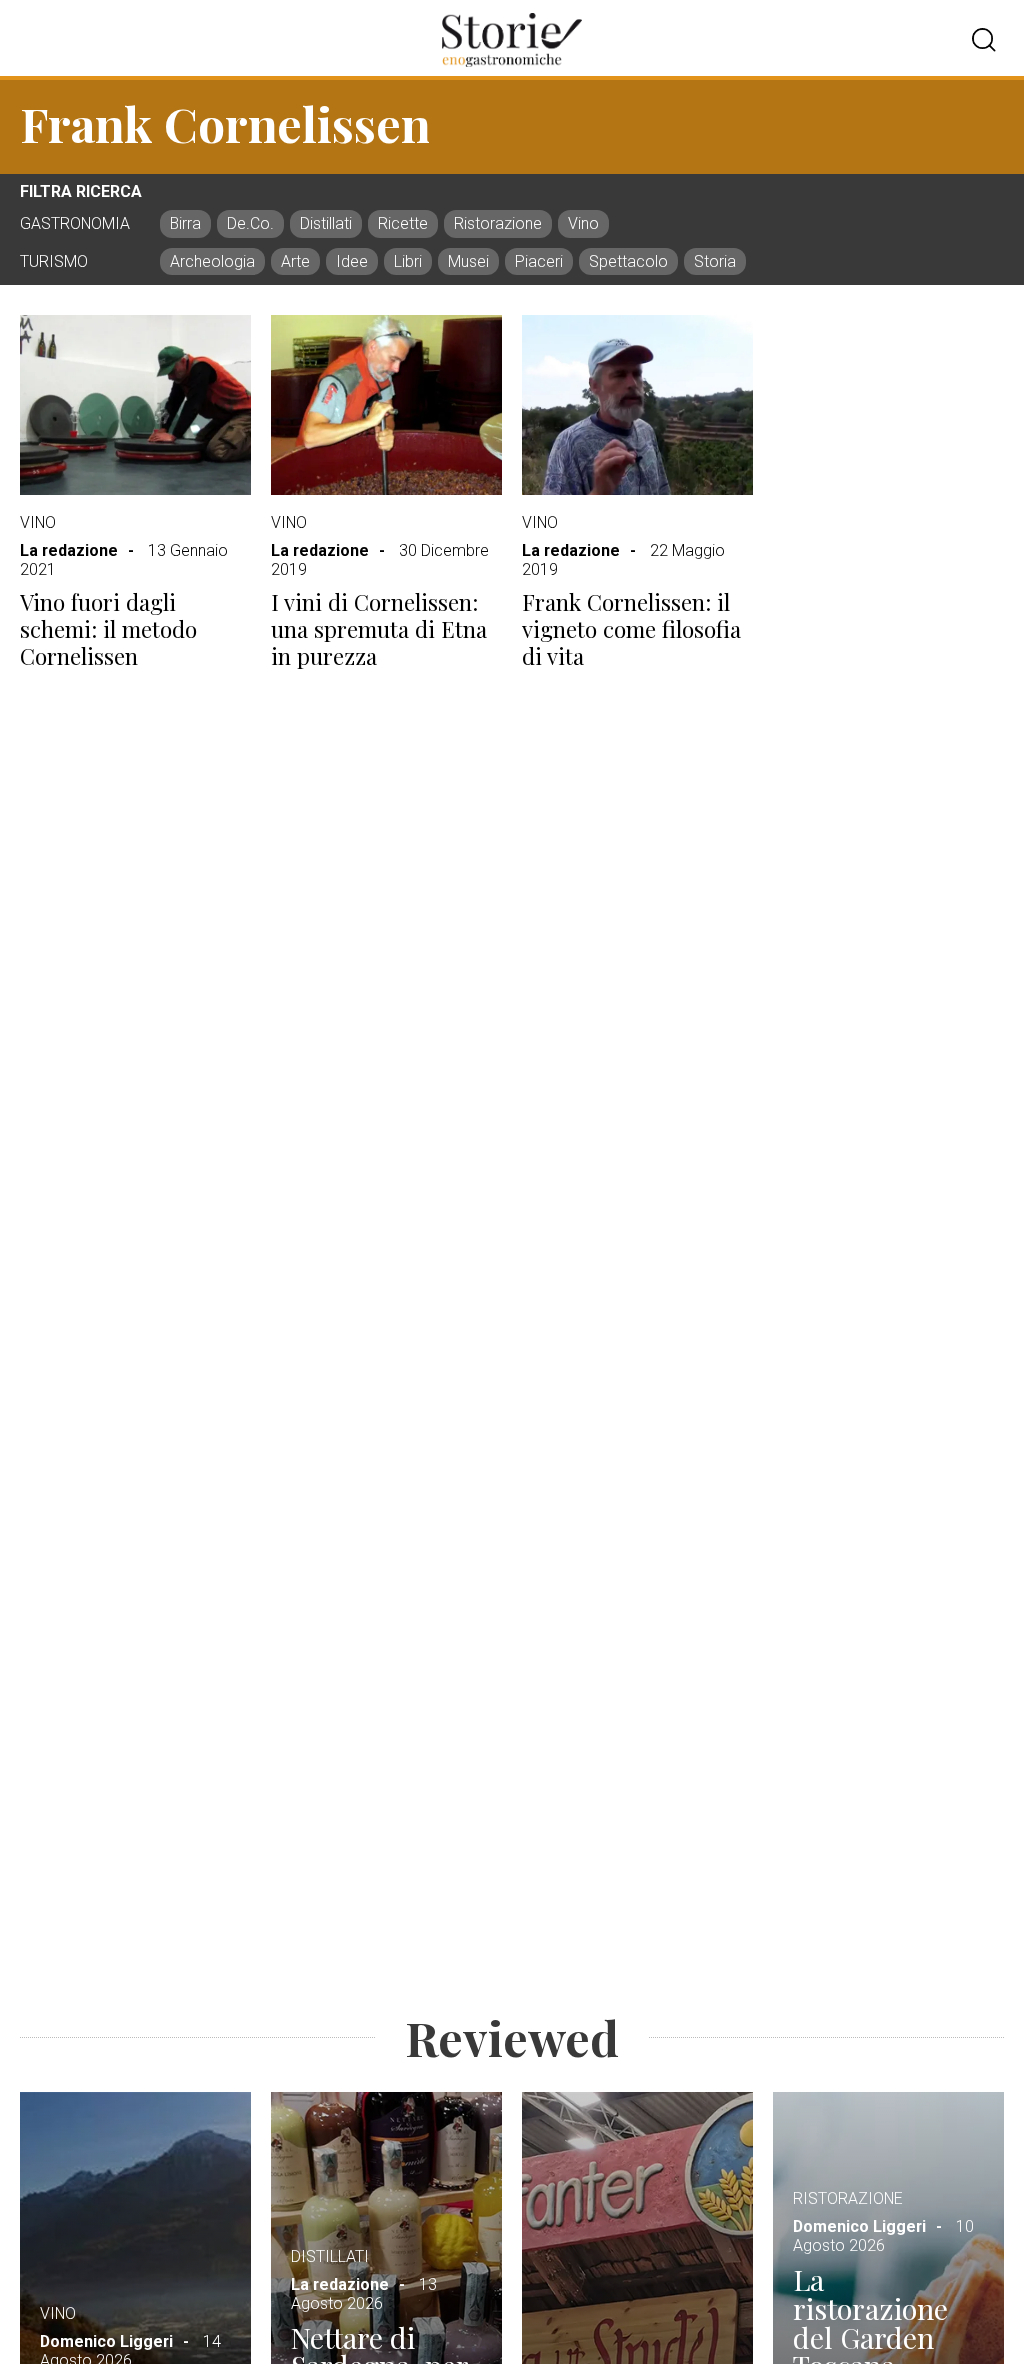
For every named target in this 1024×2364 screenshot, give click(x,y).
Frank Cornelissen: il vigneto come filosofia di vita (631, 629)
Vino (38, 522)
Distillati (330, 2256)
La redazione (69, 550)
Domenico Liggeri (106, 2341)
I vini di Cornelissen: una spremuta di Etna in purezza (379, 629)
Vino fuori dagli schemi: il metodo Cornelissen (108, 629)
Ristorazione (848, 2198)
